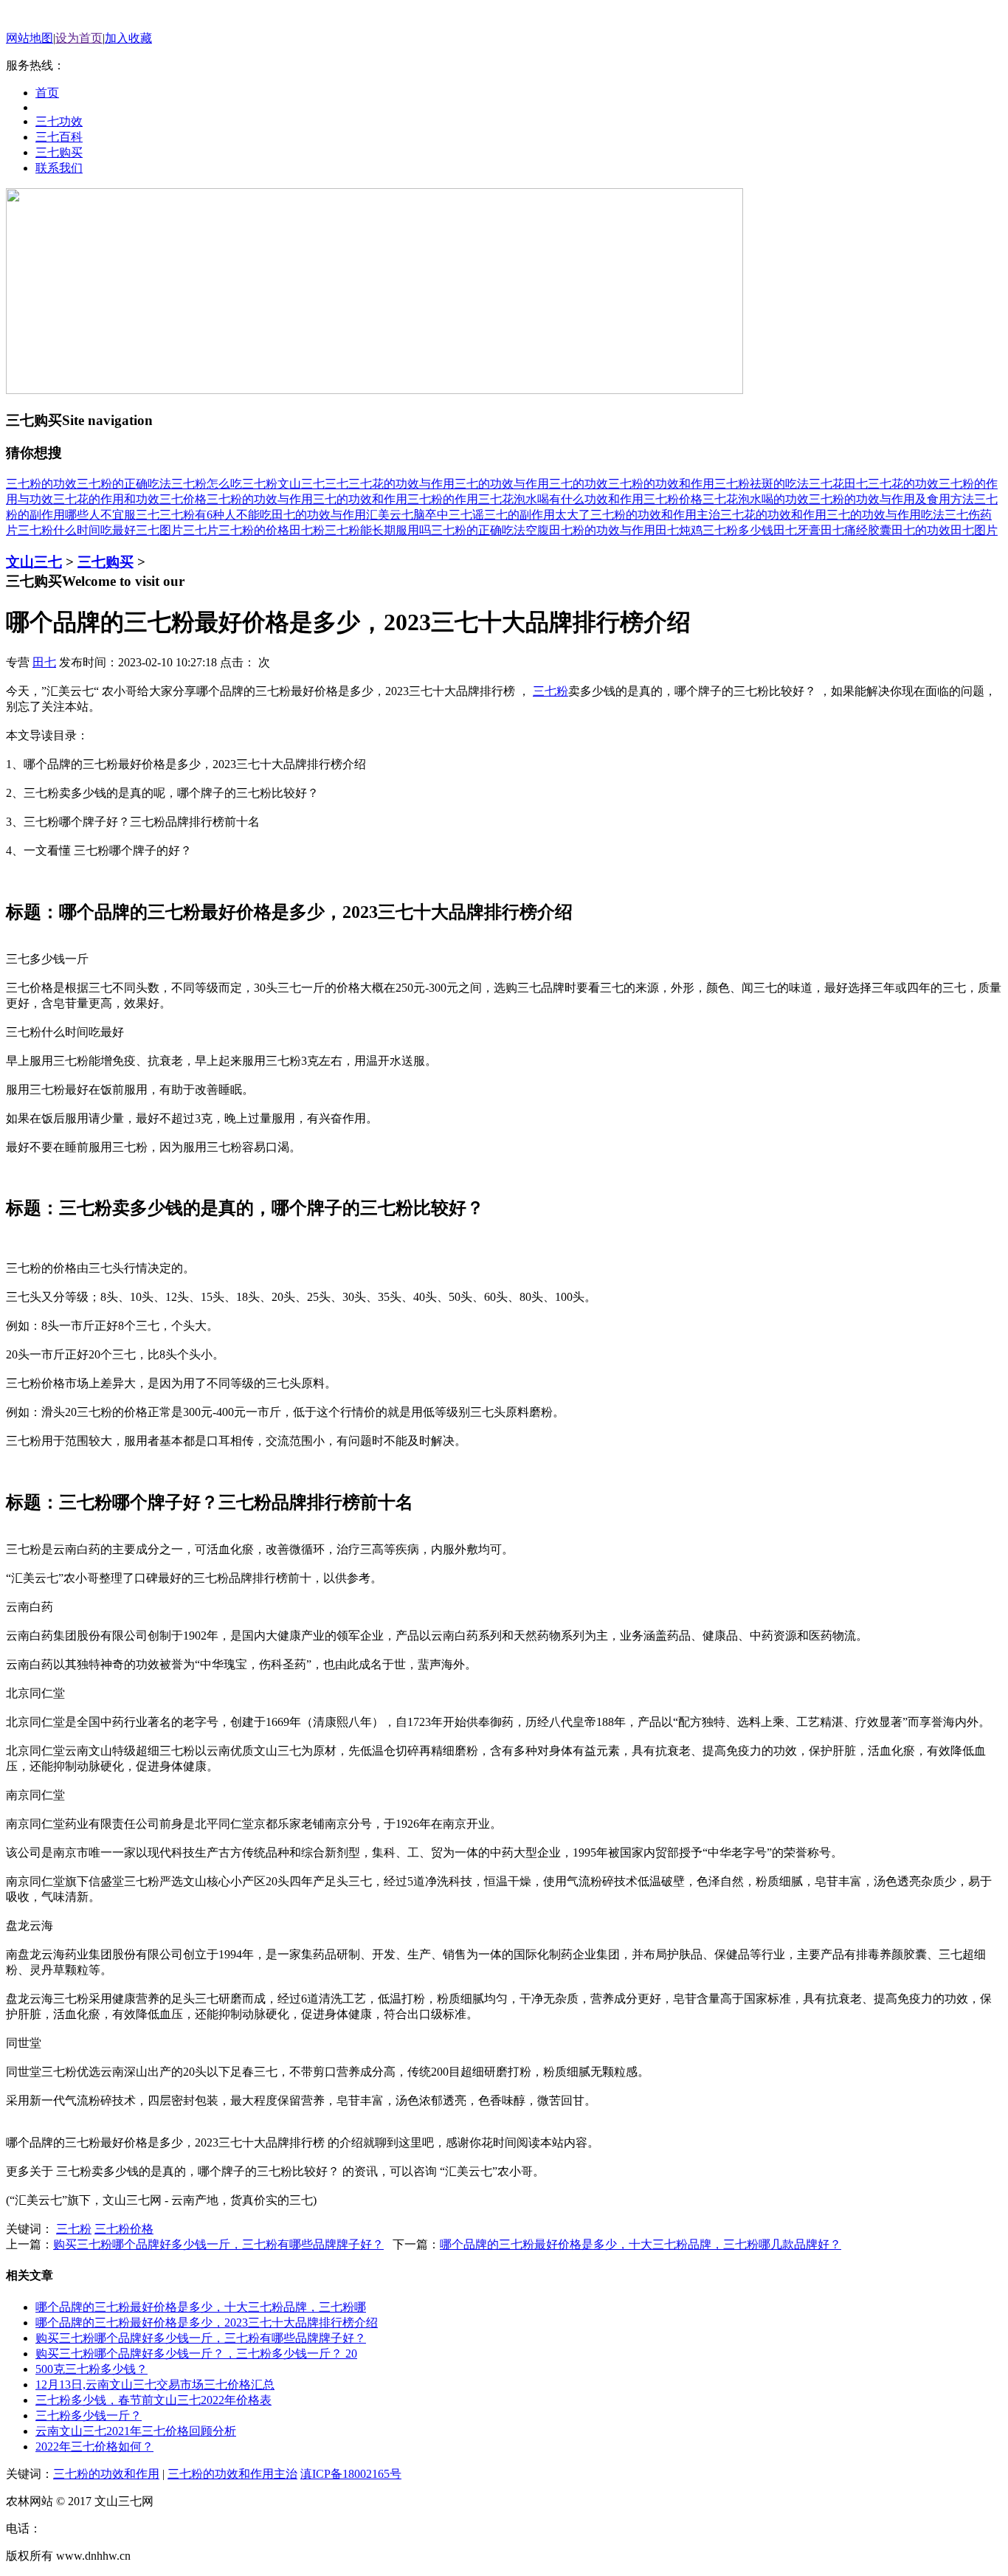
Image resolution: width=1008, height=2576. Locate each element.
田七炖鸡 (679, 530)
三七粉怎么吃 (207, 484)
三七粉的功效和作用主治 (655, 515)
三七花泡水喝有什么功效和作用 (561, 499)
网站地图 (30, 38)
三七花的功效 (903, 484)
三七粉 (260, 484)
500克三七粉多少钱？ (92, 2369)
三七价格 (183, 499)
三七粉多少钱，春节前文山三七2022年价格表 (153, 2400)
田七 (856, 484)
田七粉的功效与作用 (602, 530)
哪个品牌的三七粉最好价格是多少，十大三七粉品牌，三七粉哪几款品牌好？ (641, 2244)
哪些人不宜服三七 (112, 515)
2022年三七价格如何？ (94, 2446)
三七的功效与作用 (502, 484)
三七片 (201, 530)
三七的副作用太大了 (537, 515)
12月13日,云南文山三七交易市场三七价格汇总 (155, 2385)
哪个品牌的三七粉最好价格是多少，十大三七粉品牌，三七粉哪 (201, 2307)
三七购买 (106, 562)
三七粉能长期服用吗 (378, 530)
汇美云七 (390, 515)
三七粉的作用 (443, 499)
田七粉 (307, 530)
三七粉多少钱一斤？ (89, 2416)
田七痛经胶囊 (856, 530)
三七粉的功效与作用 (260, 499)
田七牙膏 (797, 530)
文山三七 (301, 484)
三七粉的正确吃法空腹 (490, 530)
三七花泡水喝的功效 (756, 499)
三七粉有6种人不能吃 (215, 515)
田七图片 (974, 530)
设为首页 (79, 38)
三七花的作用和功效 (106, 499)
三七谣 (466, 515)
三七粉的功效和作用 (661, 484)
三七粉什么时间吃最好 (77, 530)
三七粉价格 (673, 499)
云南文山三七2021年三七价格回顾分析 (136, 2431)
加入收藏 (128, 38)
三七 (336, 484)
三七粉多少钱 (738, 530)
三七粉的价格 (254, 530)
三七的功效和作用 (360, 499)
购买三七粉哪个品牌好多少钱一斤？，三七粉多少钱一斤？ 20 (196, 2354)
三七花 (826, 484)
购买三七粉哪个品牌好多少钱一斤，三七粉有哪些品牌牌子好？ (218, 2244)
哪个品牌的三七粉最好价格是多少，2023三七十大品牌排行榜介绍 (207, 2323)
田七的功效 (921, 530)
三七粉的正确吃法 (124, 484)
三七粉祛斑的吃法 (762, 484)
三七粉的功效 (41, 484)
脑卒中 (431, 515)
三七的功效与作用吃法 (886, 515)
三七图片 (159, 530)
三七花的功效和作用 (773, 515)
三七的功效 (579, 484)
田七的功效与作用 (319, 515)
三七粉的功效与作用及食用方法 (891, 499)
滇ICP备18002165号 (351, 2474)
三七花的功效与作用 (401, 484)
